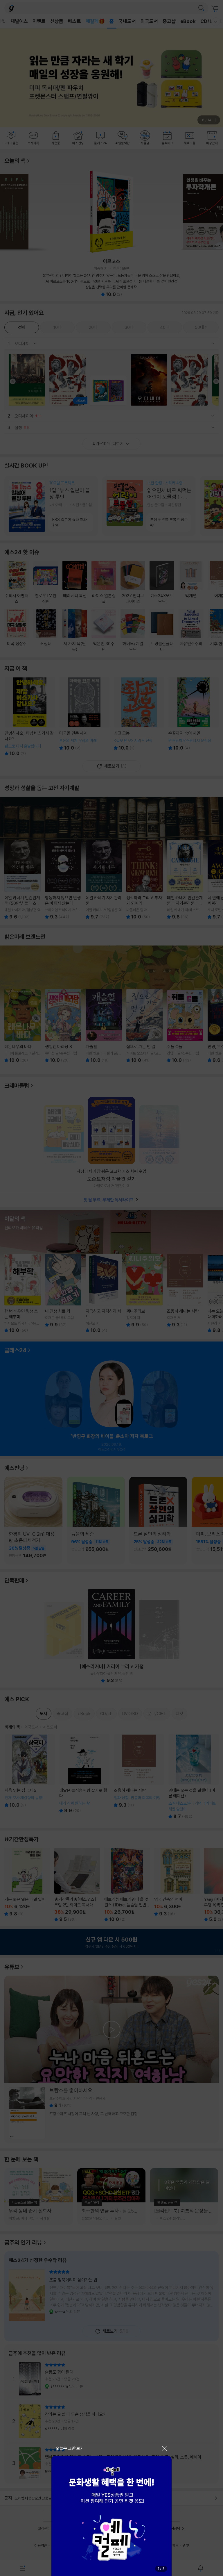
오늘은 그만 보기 (70, 2448)
